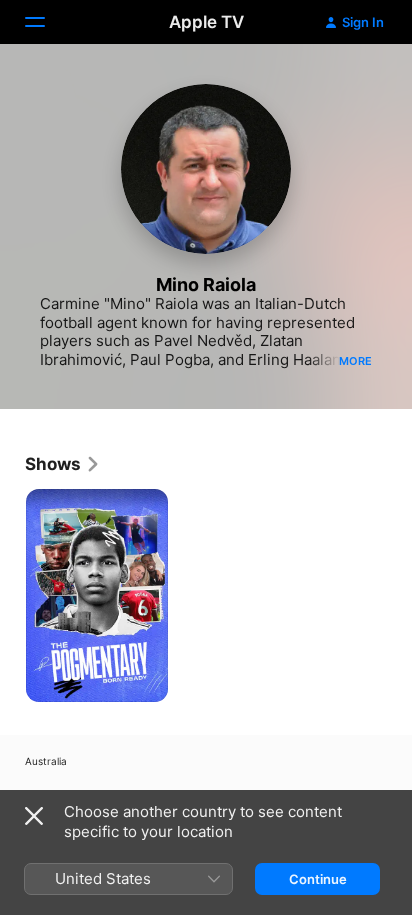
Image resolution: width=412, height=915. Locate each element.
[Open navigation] (47, 22)
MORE (355, 361)
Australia (46, 761)
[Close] (34, 816)
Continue (318, 879)
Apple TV (206, 22)
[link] (63, 464)
